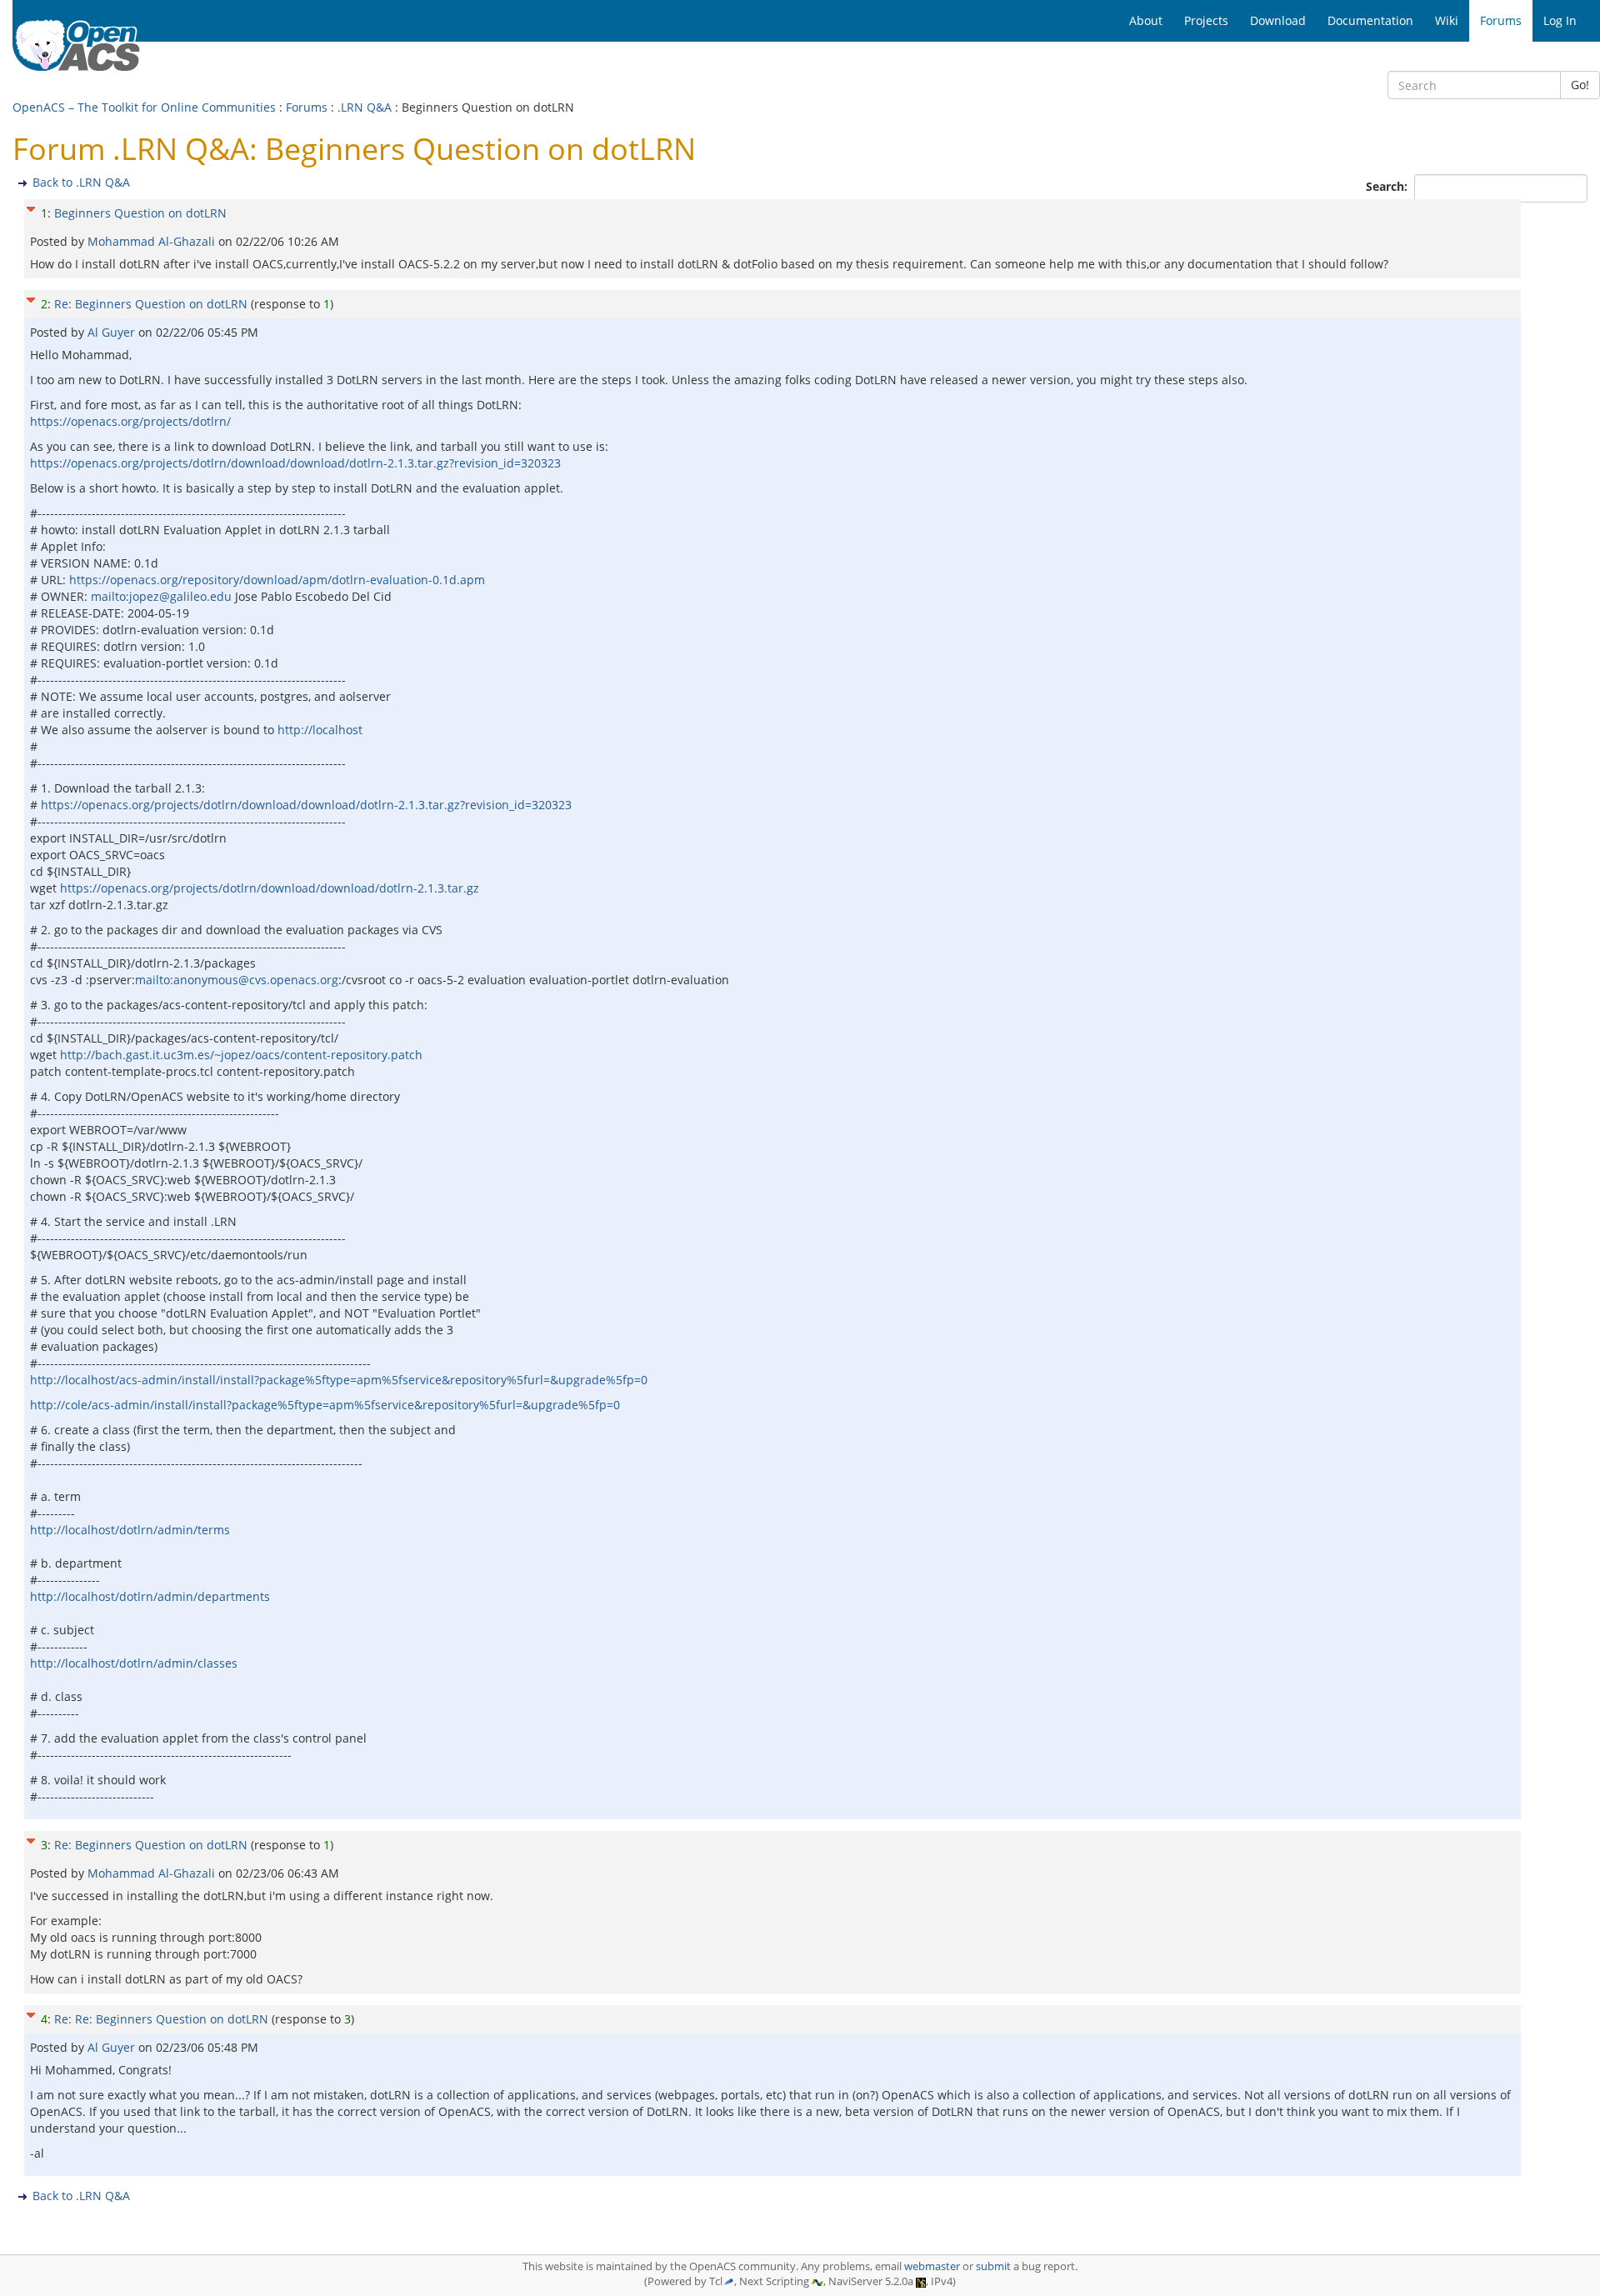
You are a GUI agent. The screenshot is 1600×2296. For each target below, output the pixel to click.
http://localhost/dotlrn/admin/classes (134, 1663)
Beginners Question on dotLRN (140, 213)
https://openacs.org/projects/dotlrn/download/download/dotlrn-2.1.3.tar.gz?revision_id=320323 (295, 463)
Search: (1388, 186)
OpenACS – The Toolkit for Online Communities (144, 107)
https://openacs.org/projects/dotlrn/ (130, 421)
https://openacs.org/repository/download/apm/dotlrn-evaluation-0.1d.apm (277, 580)
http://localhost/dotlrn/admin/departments (150, 1596)
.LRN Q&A (365, 107)
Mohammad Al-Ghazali (153, 241)
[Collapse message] (31, 207)
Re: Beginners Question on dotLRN (151, 304)
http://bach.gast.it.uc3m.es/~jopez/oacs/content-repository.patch (241, 1055)
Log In (1560, 20)
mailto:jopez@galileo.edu (161, 596)
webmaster (932, 2266)
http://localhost (320, 730)
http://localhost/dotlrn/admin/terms (130, 1530)
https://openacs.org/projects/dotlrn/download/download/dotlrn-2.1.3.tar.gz (270, 888)
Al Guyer (113, 332)
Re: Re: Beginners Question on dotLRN (161, 2019)
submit (993, 2266)
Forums (307, 107)
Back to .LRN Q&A (81, 182)
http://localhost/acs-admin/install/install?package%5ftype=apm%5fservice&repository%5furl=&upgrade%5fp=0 (339, 1380)
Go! (1580, 85)
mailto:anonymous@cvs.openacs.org (237, 980)
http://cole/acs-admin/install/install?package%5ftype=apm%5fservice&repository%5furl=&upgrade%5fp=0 (325, 1405)
